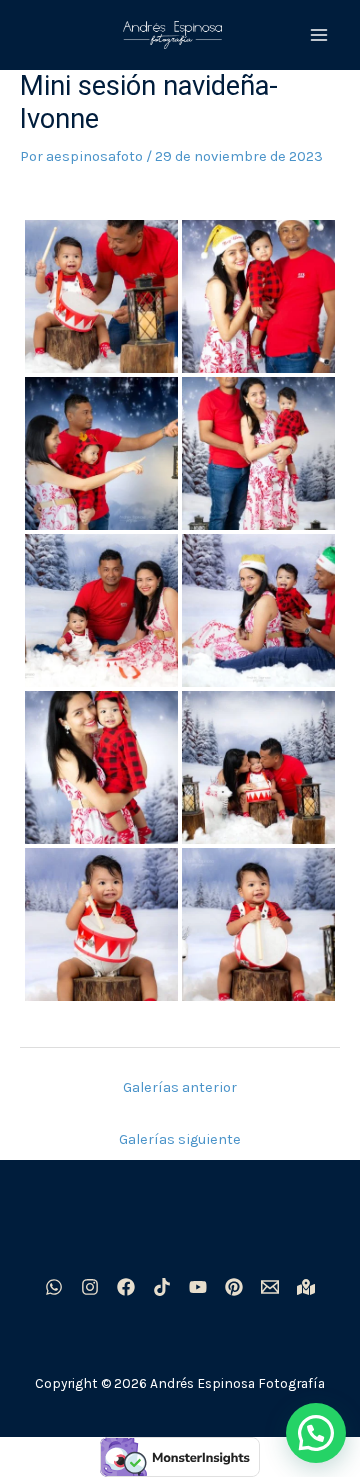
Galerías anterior (180, 1087)
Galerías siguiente (180, 1139)
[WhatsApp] (54, 1287)
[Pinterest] (234, 1287)
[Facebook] (126, 1287)
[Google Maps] (306, 1287)
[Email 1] (270, 1287)
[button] (316, 1433)
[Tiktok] (162, 1287)
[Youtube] (198, 1287)
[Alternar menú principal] (319, 35)
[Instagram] (90, 1287)
